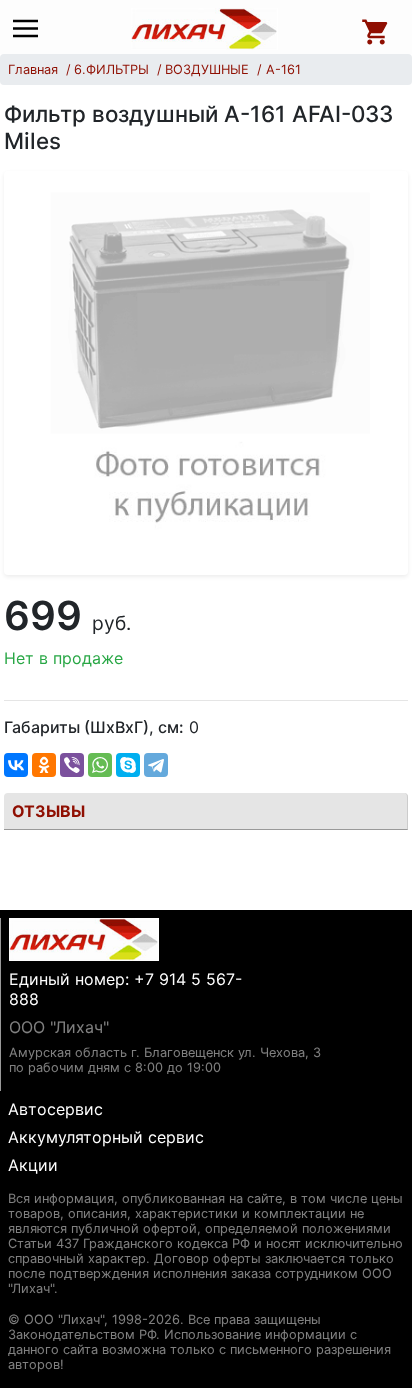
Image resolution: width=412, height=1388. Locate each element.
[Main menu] (30, 29)
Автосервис (55, 1109)
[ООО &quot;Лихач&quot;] (205, 29)
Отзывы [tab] (48, 811)
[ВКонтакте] (16, 765)
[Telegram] (156, 765)
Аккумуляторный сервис (106, 1137)
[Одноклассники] (44, 765)
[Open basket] (376, 29)
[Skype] (128, 765)
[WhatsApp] (100, 765)
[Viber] (72, 765)
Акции (33, 1165)
